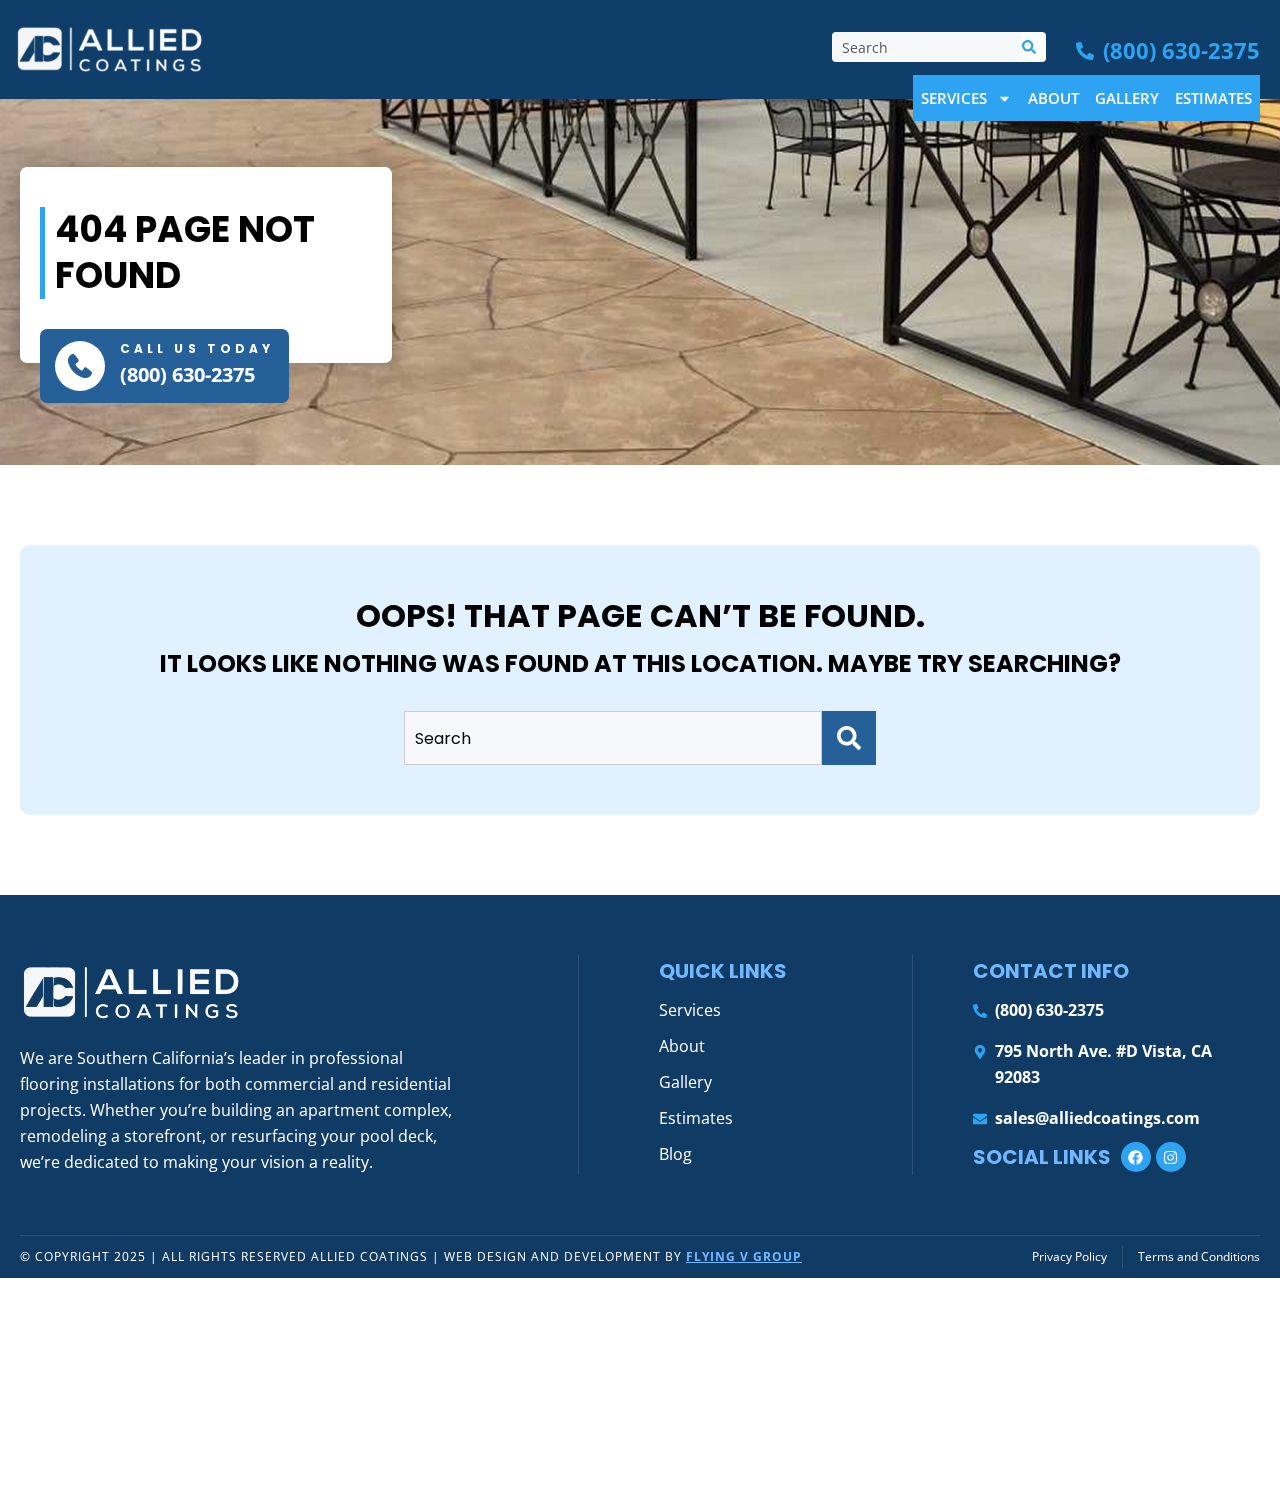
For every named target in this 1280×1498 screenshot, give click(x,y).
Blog (675, 1154)
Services (954, 98)
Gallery (1127, 98)
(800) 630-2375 (187, 374)
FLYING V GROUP (744, 1256)
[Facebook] (1136, 1157)
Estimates (1213, 98)
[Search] (1034, 47)
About (1053, 98)
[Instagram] (1171, 1157)
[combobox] (926, 47)
